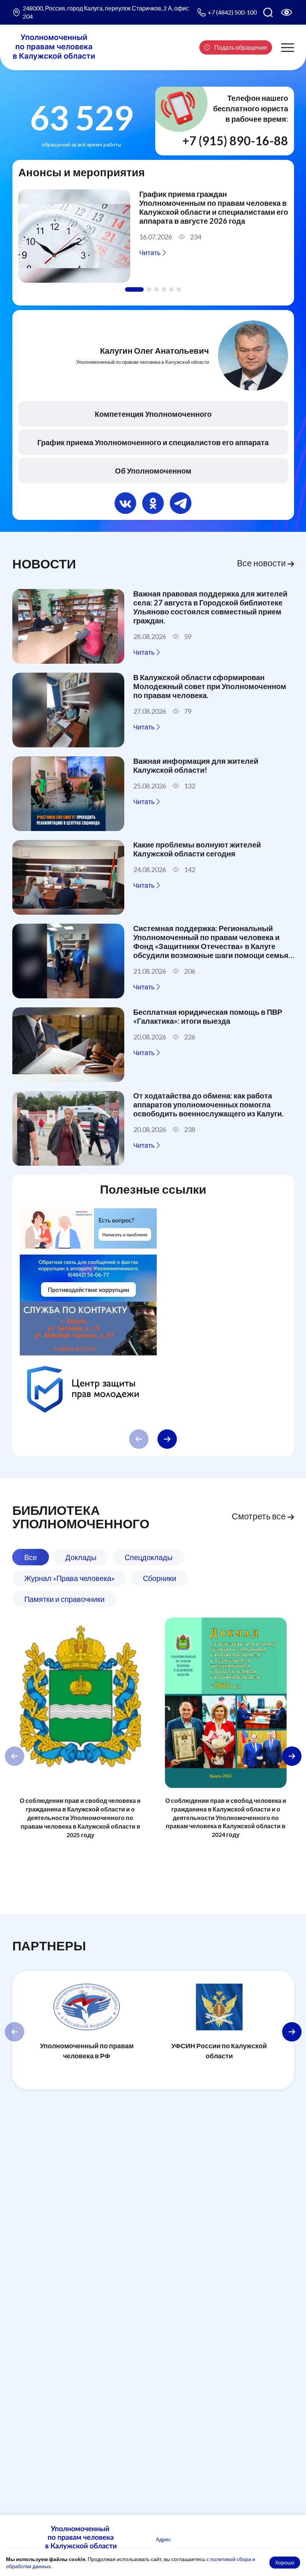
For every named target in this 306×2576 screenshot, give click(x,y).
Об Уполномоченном (153, 471)
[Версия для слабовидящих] (287, 12)
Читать (150, 252)
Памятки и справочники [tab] (64, 1599)
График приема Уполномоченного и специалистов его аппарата (153, 442)
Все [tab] (31, 1557)
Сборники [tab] (160, 1578)
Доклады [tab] (81, 1557)
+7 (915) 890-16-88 (235, 141)
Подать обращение (240, 47)
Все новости (262, 563)
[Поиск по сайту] (268, 12)
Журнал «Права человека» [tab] (69, 1578)
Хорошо (285, 2562)
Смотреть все (260, 1516)
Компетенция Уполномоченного (153, 414)
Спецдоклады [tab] (149, 1557)
